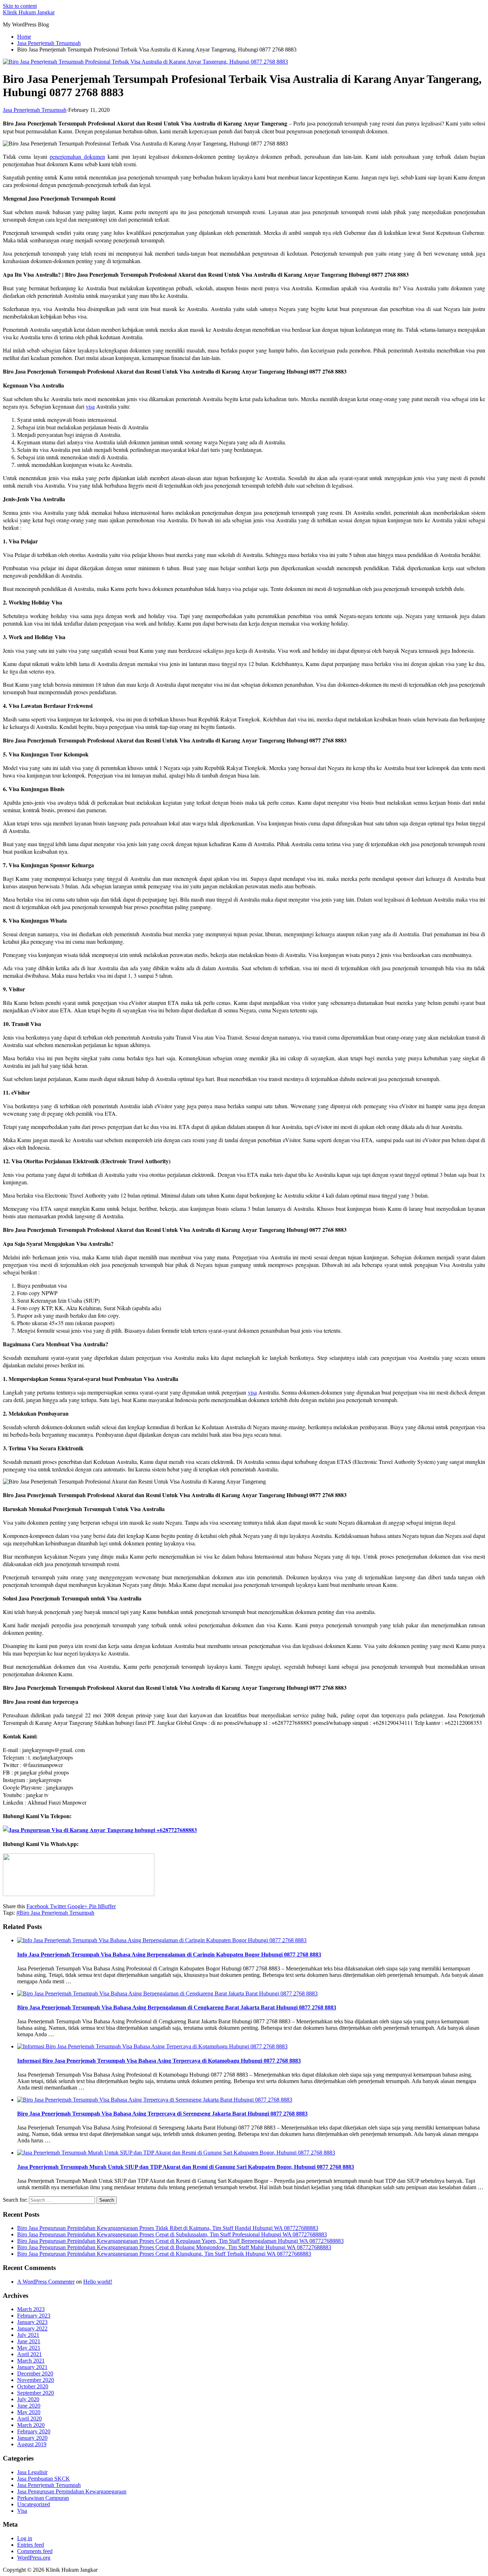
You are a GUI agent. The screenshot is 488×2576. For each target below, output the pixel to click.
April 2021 (29, 2354)
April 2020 (29, 2419)
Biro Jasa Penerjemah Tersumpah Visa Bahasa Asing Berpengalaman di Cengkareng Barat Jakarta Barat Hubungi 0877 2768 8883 (177, 2007)
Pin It (94, 1906)
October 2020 (33, 2386)
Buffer (108, 1906)
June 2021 (29, 2341)
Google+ (77, 1906)
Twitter (57, 1906)
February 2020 (34, 2431)
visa (90, 406)
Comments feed (35, 2551)
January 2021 (32, 2367)
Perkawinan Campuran (43, 2498)
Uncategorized (34, 2504)
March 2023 (31, 2309)
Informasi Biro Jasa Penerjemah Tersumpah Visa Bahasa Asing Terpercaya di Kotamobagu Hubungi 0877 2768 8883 (159, 2061)
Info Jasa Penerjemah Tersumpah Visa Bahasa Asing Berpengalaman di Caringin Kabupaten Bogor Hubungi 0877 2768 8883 (169, 1955)
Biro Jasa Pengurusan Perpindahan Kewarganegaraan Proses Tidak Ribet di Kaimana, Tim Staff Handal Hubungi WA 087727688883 (168, 2228)
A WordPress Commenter (46, 2282)
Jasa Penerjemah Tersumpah (35, 110)
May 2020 (29, 2412)
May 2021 (29, 2348)
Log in (25, 2538)
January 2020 (32, 2438)
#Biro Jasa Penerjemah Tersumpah (55, 1913)
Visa (22, 2511)
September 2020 (36, 2393)
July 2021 (28, 2335)
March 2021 (31, 2361)
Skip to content (20, 6)
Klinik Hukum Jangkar (29, 12)
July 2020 (28, 2399)
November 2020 (36, 2380)
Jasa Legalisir (32, 2472)
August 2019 (32, 2444)
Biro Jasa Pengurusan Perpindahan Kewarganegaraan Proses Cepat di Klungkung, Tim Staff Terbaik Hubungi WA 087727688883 (164, 2254)
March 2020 (31, 2425)
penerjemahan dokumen (77, 156)
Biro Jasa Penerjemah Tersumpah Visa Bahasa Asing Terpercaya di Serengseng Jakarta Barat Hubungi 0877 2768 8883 (162, 2114)
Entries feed (31, 2545)
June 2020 (29, 2406)
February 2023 (34, 2316)
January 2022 (32, 2328)
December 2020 (35, 2373)
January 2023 (32, 2322)
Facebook (38, 1906)
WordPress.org (34, 2558)
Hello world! (98, 2282)
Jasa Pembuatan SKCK (44, 2479)
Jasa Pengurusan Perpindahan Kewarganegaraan (72, 2491)
